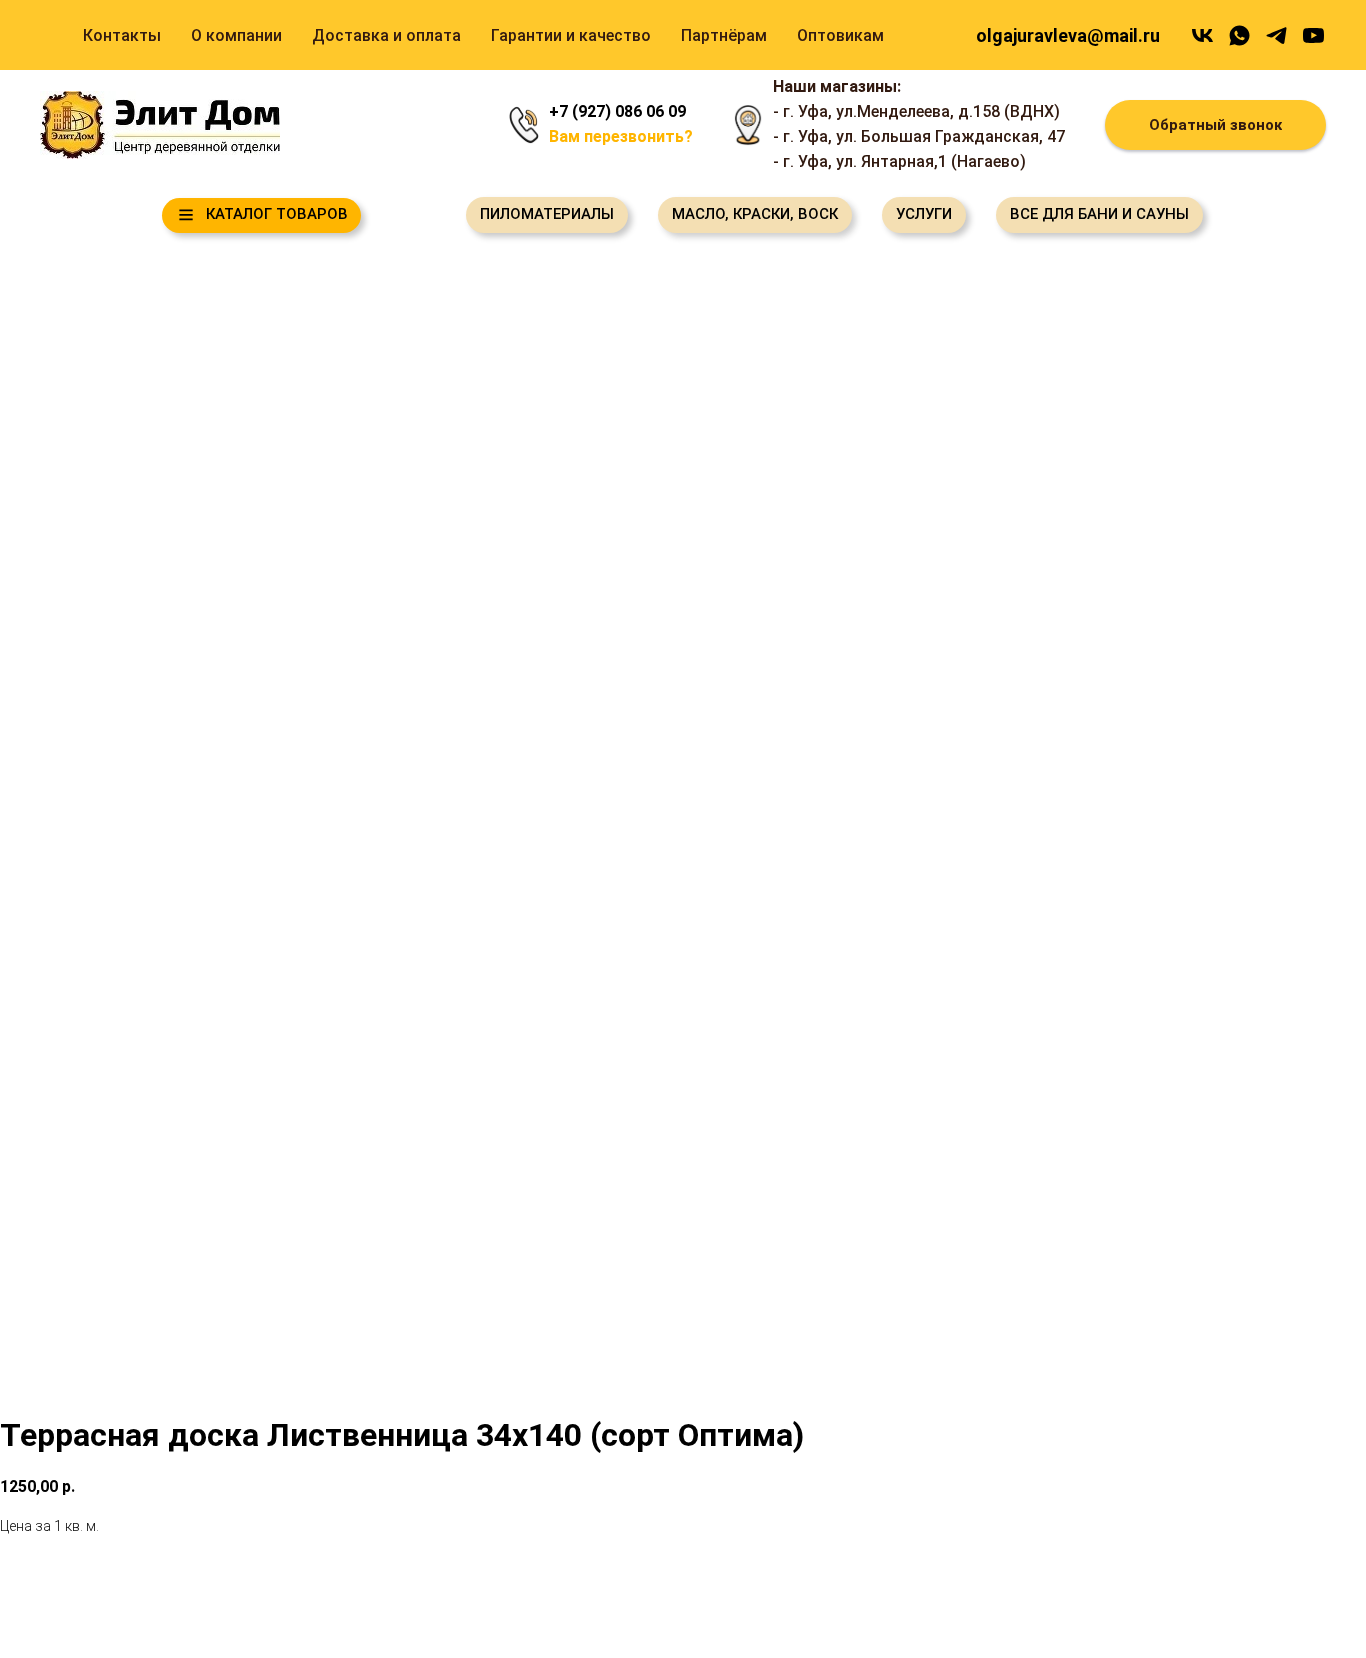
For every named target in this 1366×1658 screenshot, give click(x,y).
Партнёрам (724, 35)
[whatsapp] (1239, 35)
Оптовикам (840, 35)
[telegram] (1276, 35)
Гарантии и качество (571, 35)
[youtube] (1313, 35)
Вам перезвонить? (621, 136)
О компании (236, 35)
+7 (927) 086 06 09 (617, 111)
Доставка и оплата (386, 35)
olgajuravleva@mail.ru (1068, 35)
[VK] (1202, 35)
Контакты (122, 35)
